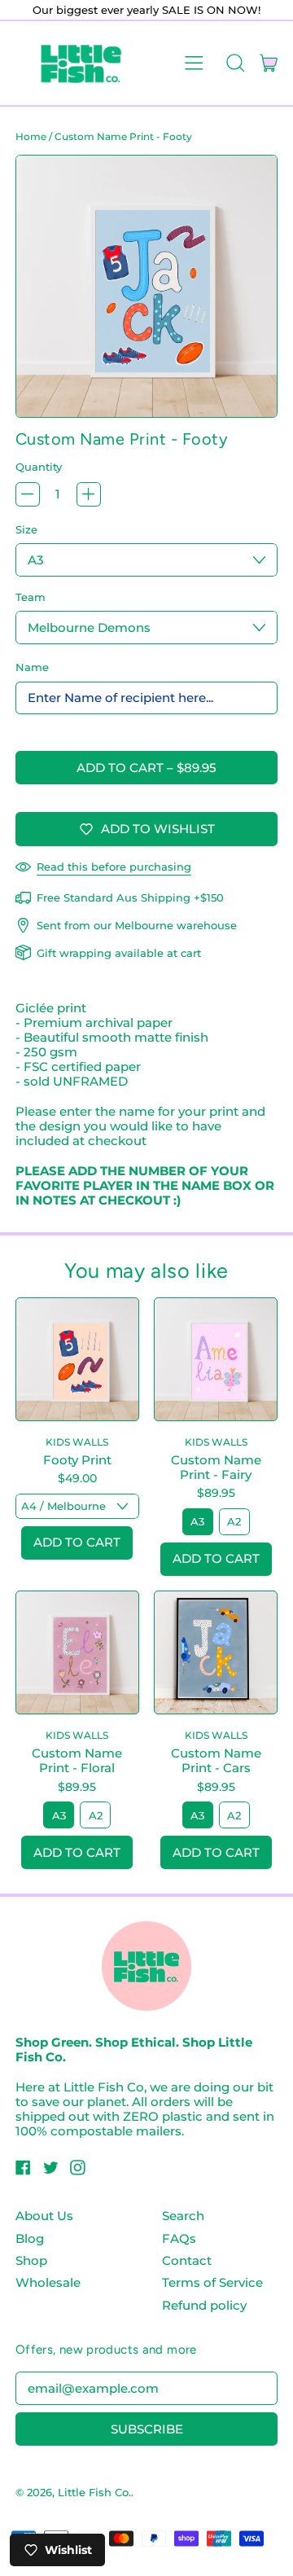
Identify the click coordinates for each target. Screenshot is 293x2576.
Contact (187, 2260)
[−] (28, 494)
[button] (235, 63)
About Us (44, 2216)
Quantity (39, 467)
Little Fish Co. (94, 2492)
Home (31, 136)
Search (183, 2216)
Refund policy (204, 2305)
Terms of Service (212, 2282)
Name (32, 667)
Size (26, 529)
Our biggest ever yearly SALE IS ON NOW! (146, 10)
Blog (30, 2238)
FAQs (179, 2238)
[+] (89, 494)
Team (31, 597)
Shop (31, 2260)
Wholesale (48, 2282)
